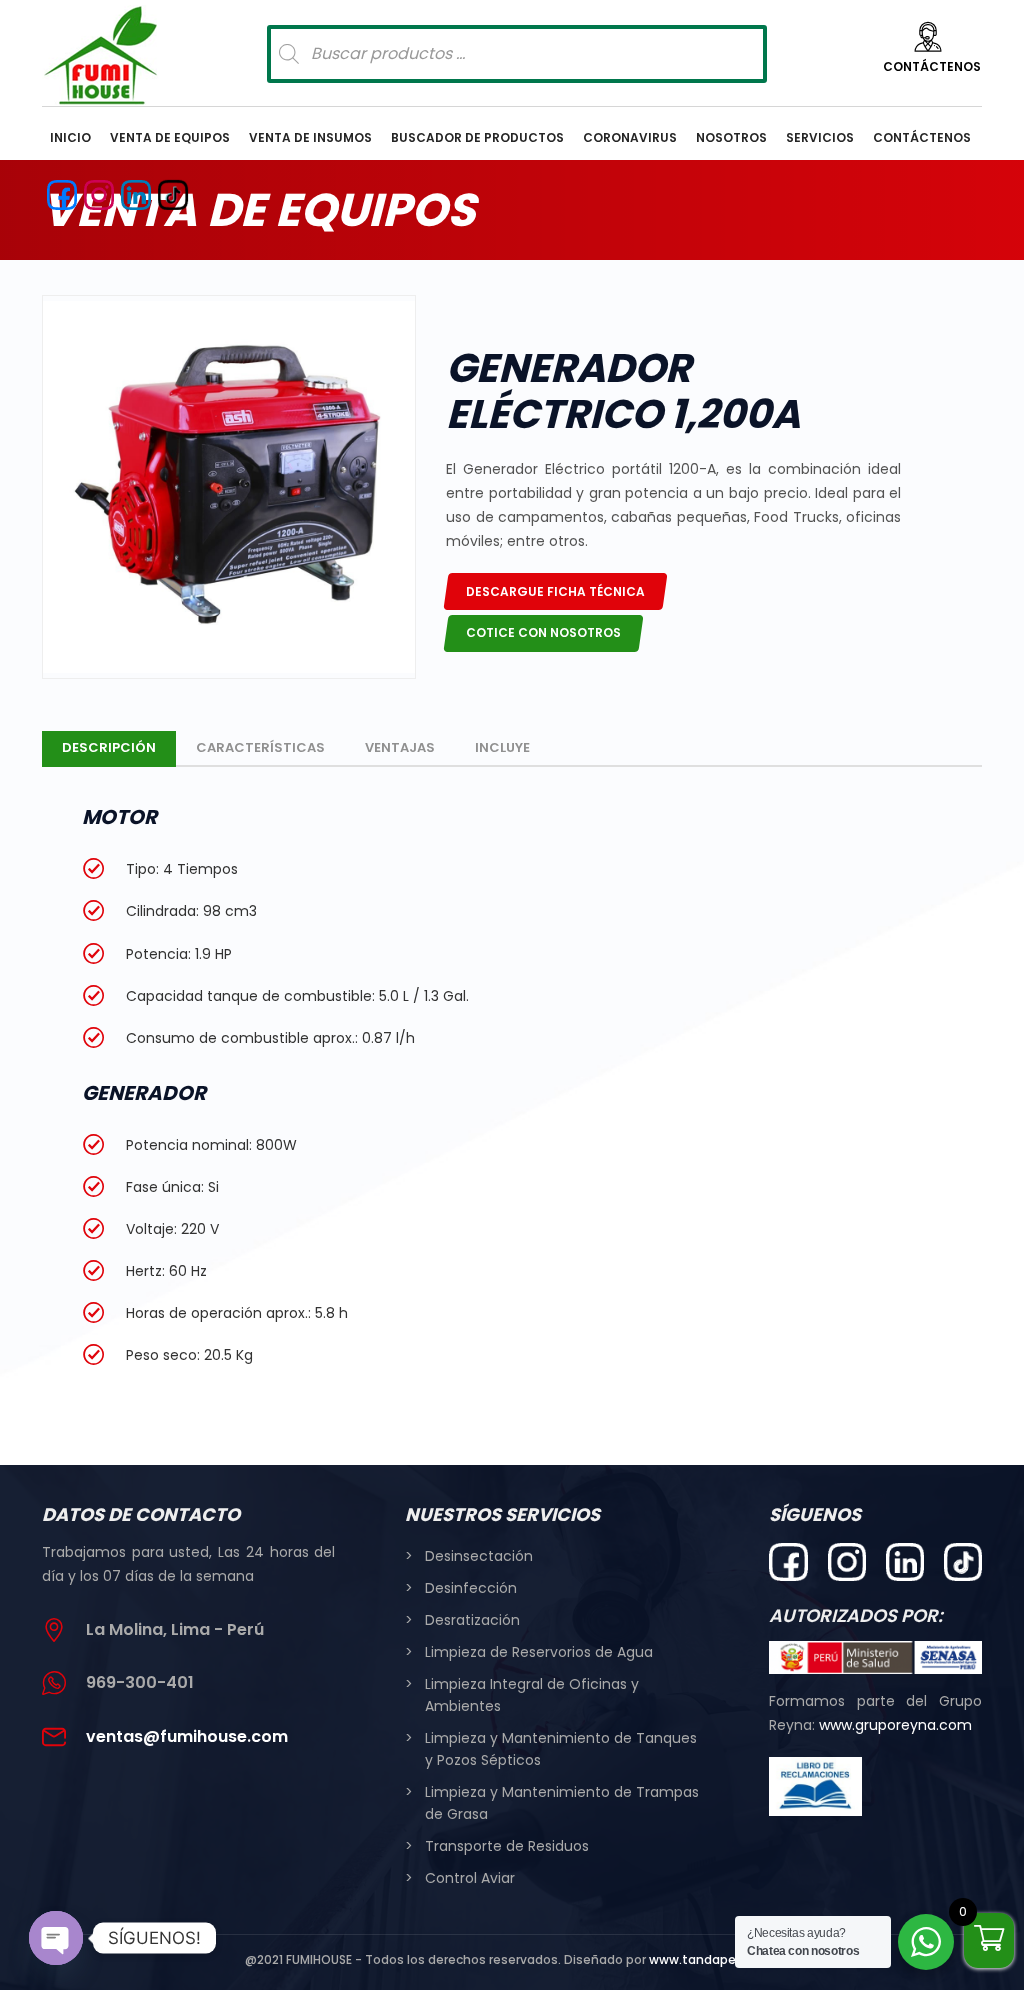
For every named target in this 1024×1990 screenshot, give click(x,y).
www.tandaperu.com (714, 1959)
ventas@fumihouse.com (187, 1736)
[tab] (109, 749)
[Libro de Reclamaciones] (815, 1786)
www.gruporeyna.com (895, 1725)
